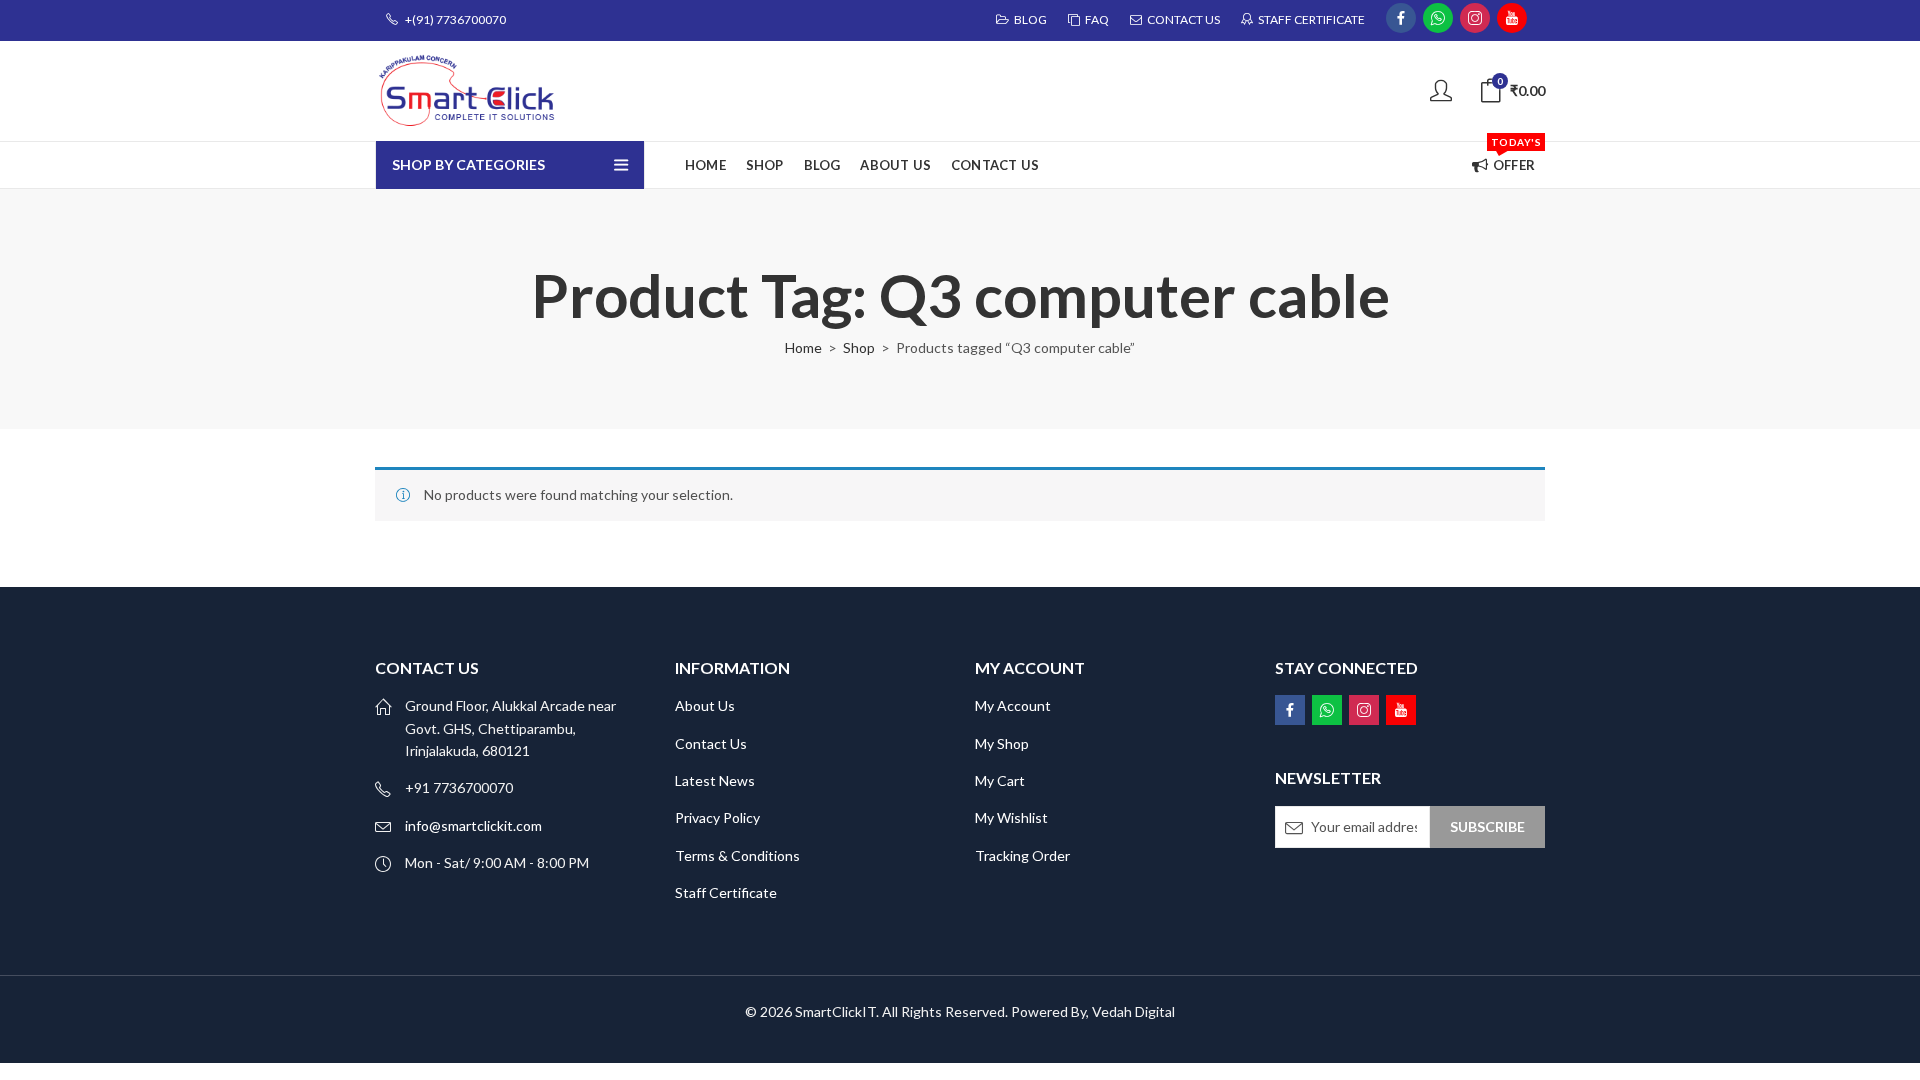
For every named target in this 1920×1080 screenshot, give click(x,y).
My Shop (1002, 743)
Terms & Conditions (737, 855)
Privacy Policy (717, 817)
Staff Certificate (726, 892)
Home (803, 347)
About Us (705, 705)
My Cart (1000, 780)
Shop (859, 347)
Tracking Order (1022, 855)
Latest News (715, 780)
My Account (1013, 705)
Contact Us (711, 743)
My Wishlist (1011, 817)
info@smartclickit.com (473, 825)
